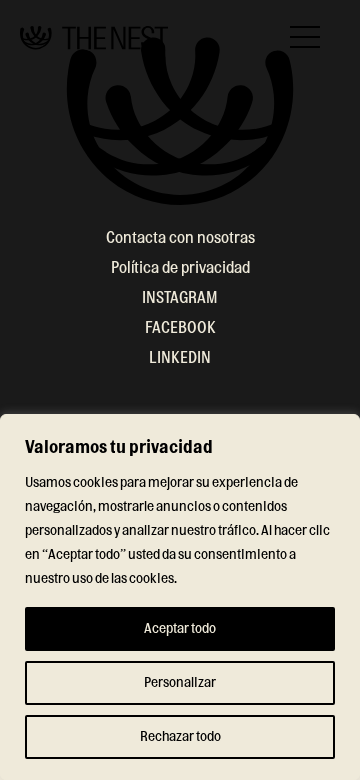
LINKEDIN (180, 358)
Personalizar (180, 683)
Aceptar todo (180, 629)
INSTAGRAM (180, 298)
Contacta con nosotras (180, 238)
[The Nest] (94, 38)
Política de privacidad (180, 268)
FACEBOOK (180, 328)
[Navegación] (305, 37)
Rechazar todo (180, 737)
